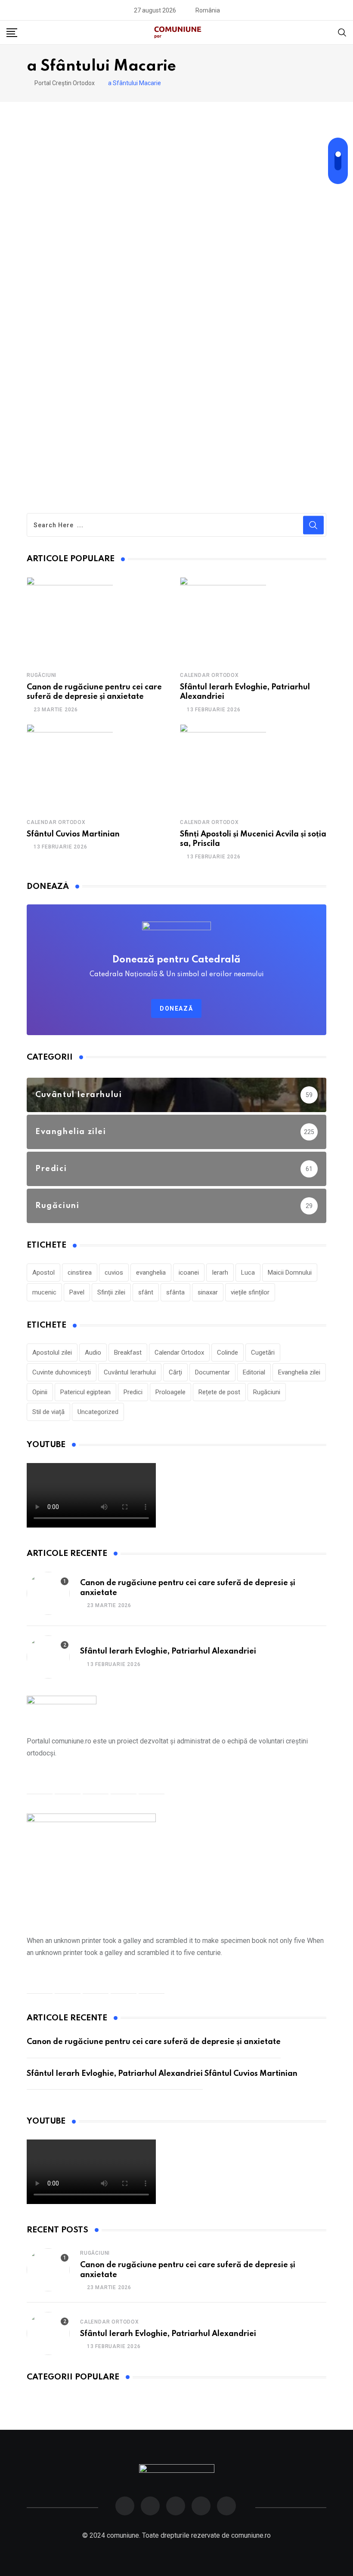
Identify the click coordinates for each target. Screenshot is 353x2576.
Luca (248, 1273)
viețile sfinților (250, 1292)
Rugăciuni (42, 675)
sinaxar (208, 1292)
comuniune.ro (251, 2535)
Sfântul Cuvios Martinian (73, 834)
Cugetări (263, 1353)
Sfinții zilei (111, 1292)
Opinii (40, 1392)
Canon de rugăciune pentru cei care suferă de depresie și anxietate (154, 2042)
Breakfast (128, 1353)
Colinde (228, 1353)
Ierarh (220, 1273)
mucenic (44, 1292)
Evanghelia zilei (299, 1372)
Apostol (43, 1273)
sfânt (146, 1292)
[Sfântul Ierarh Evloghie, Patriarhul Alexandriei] (223, 620)
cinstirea (80, 1273)
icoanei (189, 1273)
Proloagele (170, 1392)
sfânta (175, 1292)
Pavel (77, 1292)
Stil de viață (48, 1412)
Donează (176, 1008)
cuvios (114, 1273)
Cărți (175, 1372)
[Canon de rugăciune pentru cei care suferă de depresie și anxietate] (70, 620)
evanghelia (151, 1273)
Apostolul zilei (52, 1353)
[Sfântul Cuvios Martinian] (70, 767)
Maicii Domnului (290, 1273)
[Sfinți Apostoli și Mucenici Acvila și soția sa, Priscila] (223, 767)
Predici (133, 1392)
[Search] (342, 32)
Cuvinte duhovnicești (62, 1372)
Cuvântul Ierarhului (130, 1372)
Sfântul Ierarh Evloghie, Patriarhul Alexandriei (168, 1651)
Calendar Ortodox (209, 675)
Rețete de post (219, 1392)
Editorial (254, 1372)
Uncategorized (98, 1412)
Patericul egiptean (85, 1392)
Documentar (212, 1372)
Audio (93, 1353)
